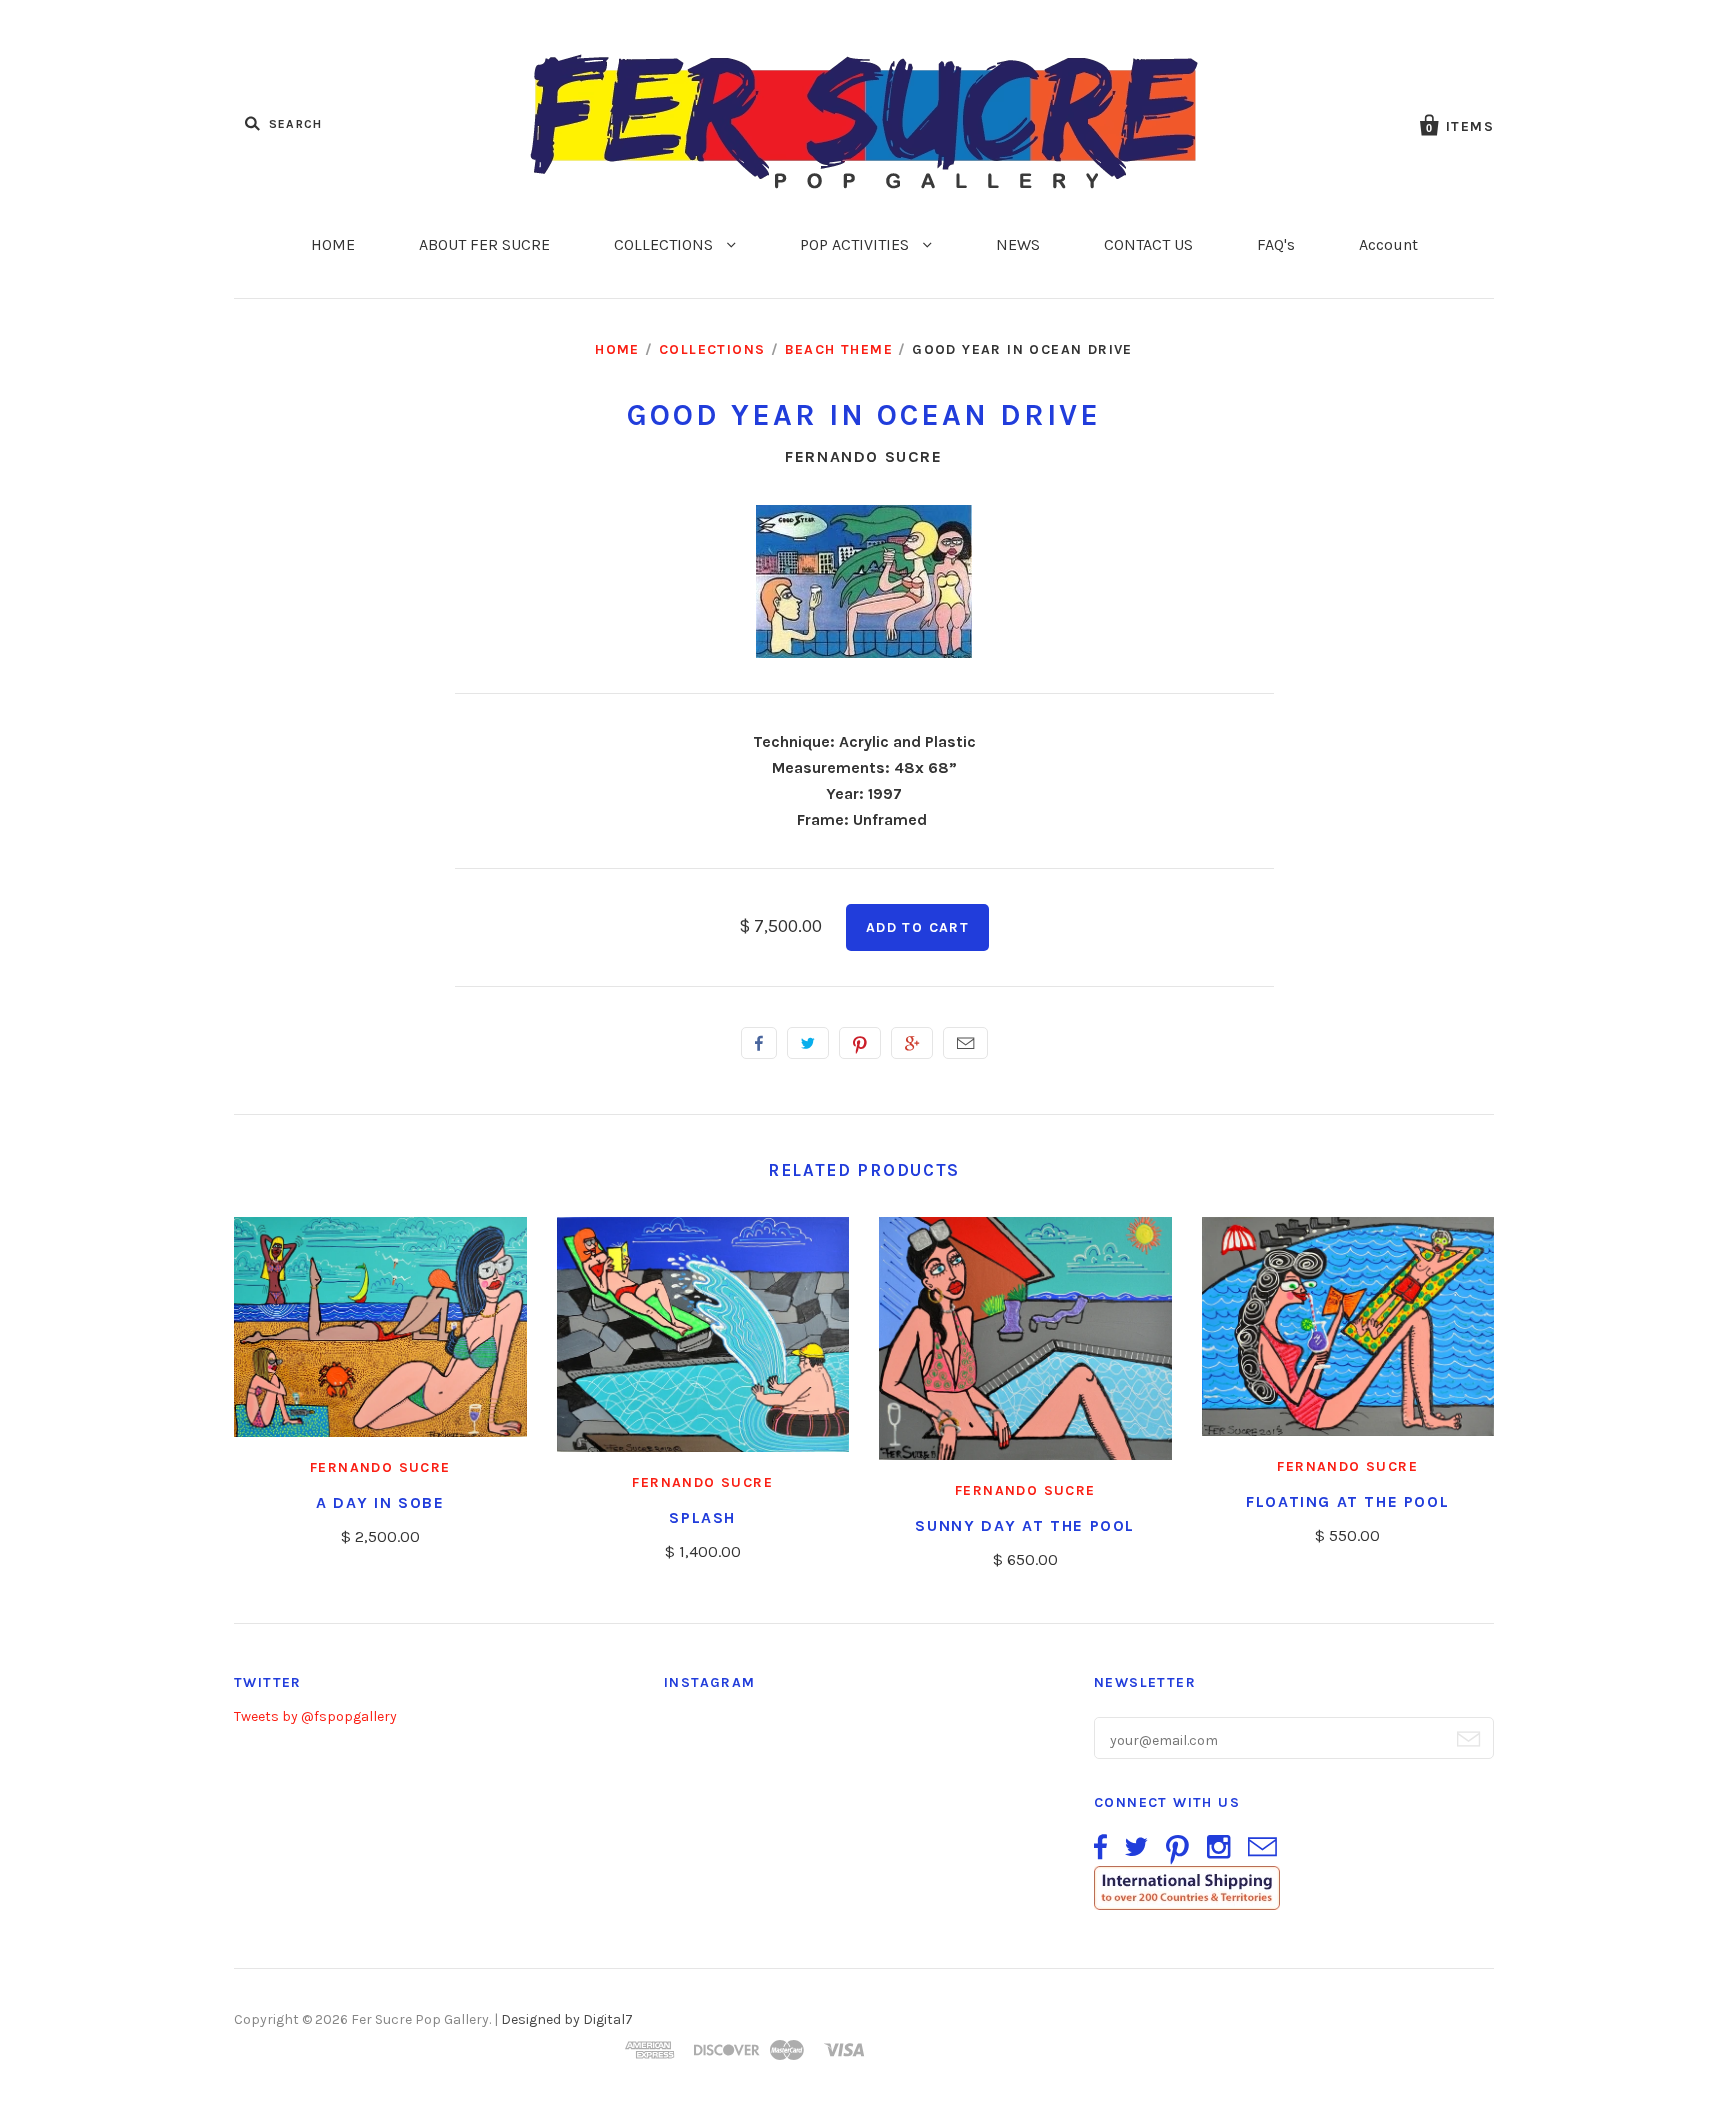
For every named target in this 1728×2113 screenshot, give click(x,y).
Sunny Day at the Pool (1025, 1525)
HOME (333, 244)
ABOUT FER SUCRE (484, 244)
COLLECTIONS (665, 244)
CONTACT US (1148, 244)
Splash (702, 1517)
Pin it (860, 1043)
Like (759, 1043)
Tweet (808, 1043)
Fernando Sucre (863, 456)
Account (1388, 244)
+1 (912, 1043)
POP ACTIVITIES (856, 244)
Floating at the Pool (1347, 1501)
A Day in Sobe (380, 1502)
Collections (712, 349)
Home (617, 349)
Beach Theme (839, 349)
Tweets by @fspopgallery (315, 1716)
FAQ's (1276, 244)
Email (965, 1043)
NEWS (1018, 244)
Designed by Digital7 (567, 2019)
